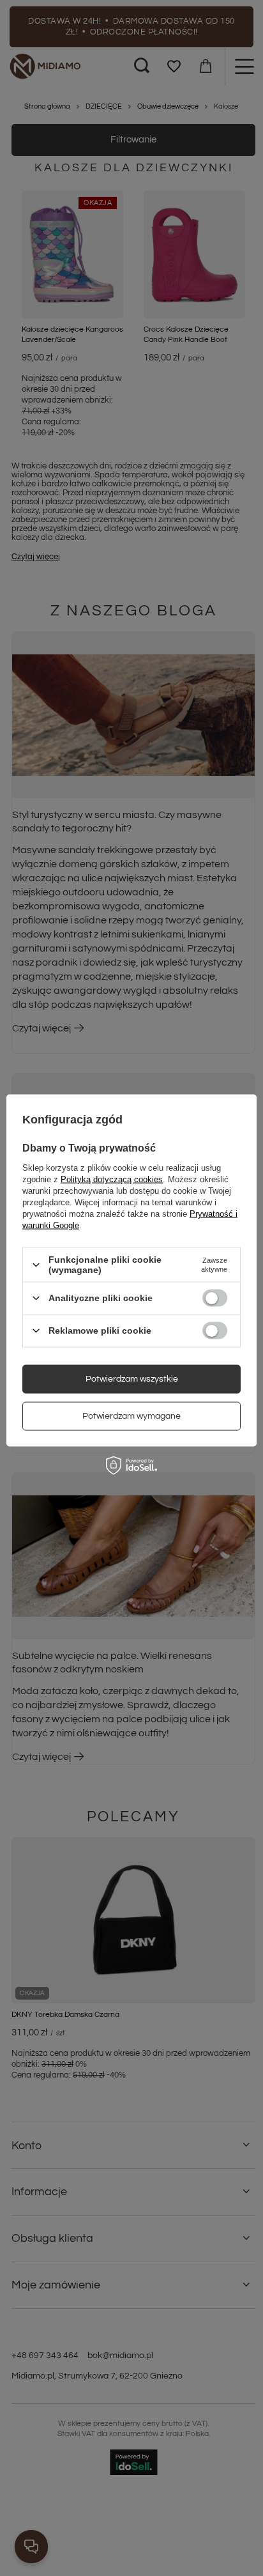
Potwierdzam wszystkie (132, 1379)
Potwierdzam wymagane (131, 1416)
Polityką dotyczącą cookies (112, 1179)
